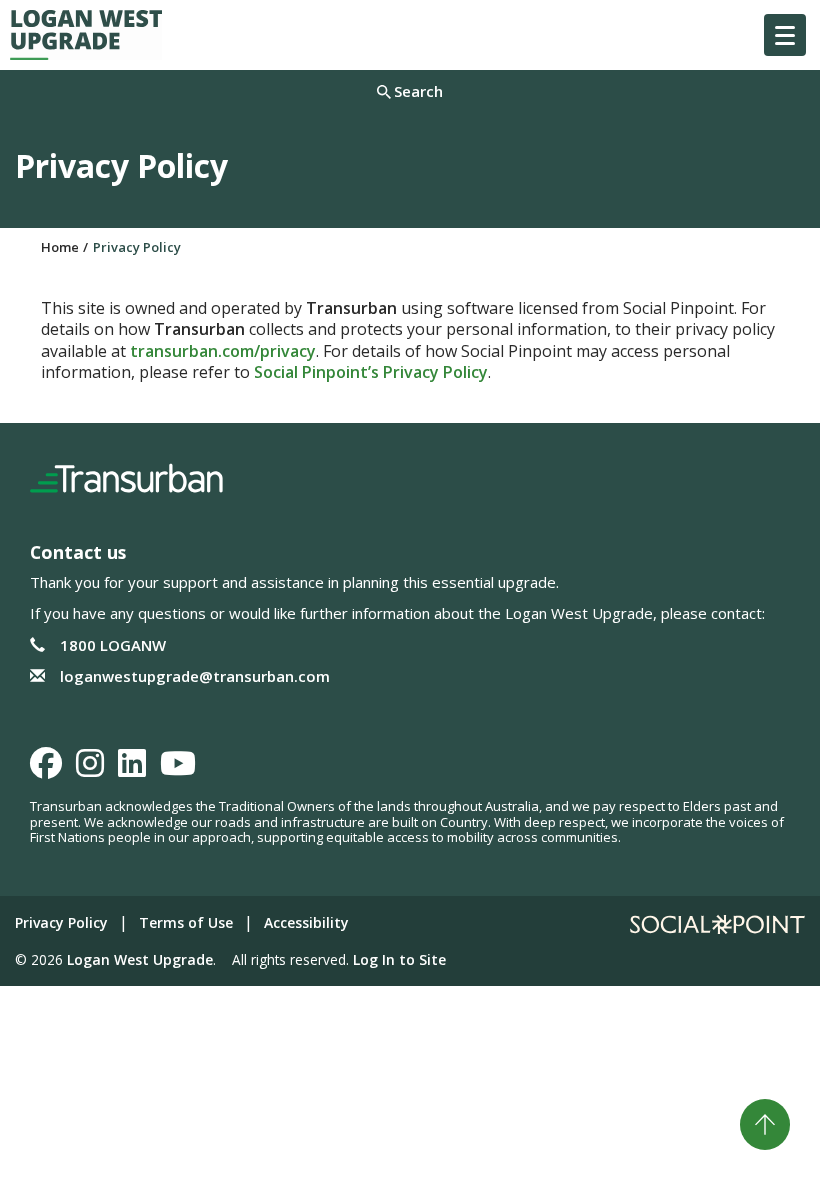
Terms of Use (186, 922)
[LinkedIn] (132, 769)
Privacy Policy (61, 922)
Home (60, 247)
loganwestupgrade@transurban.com (195, 676)
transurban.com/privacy (223, 351)
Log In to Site (399, 959)
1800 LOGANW (113, 645)
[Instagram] (90, 769)
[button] (785, 35)
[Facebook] (46, 769)
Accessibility (306, 922)
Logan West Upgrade (140, 959)
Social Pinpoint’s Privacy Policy (371, 372)
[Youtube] (178, 769)
